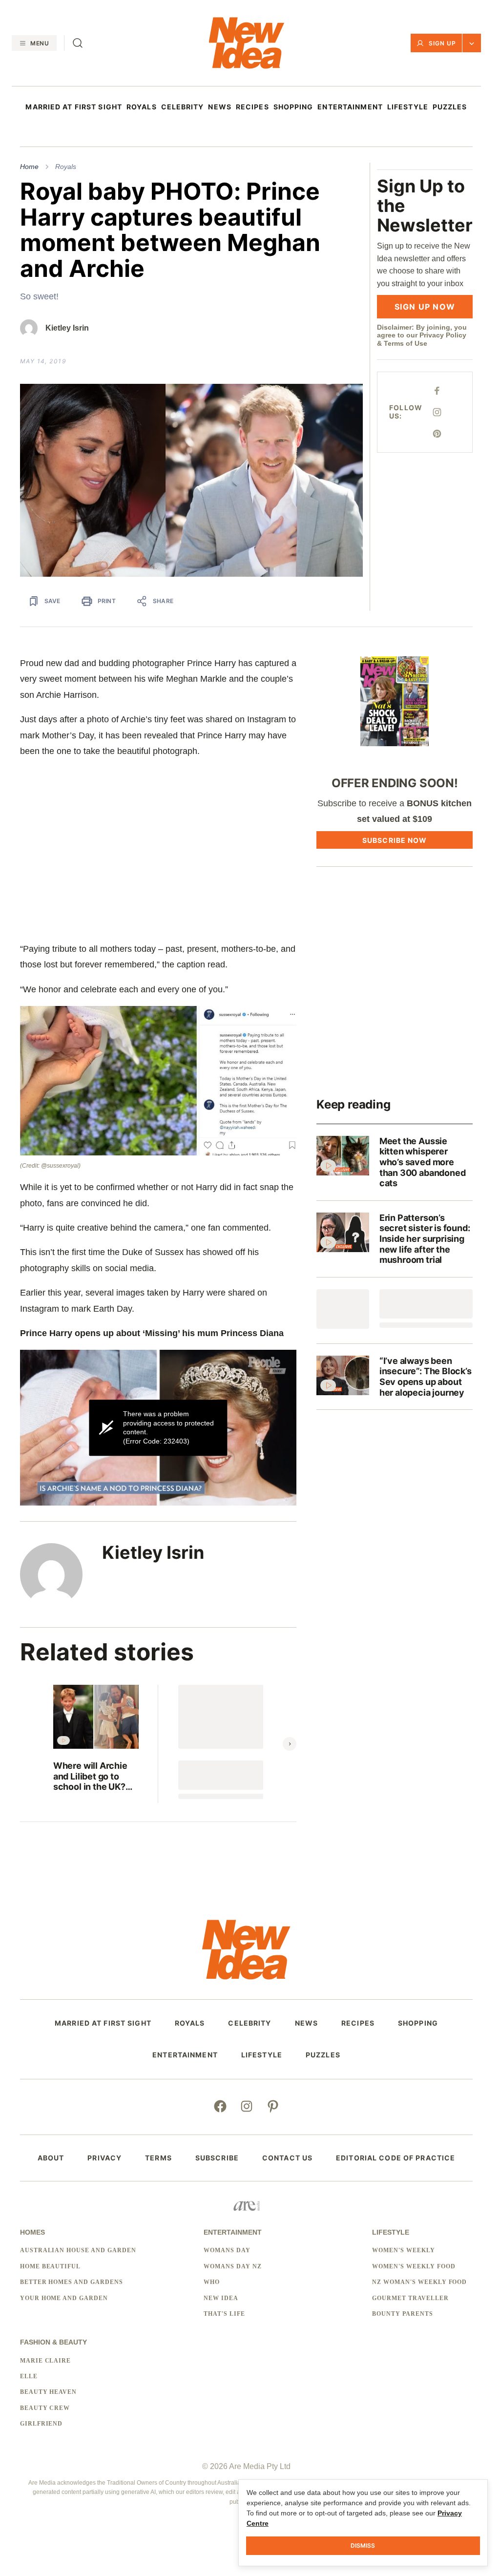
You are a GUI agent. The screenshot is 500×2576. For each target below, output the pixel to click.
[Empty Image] (343, 1309)
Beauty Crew (45, 2408)
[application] (158, 1428)
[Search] (78, 43)
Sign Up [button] (442, 43)
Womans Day (227, 2250)
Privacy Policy (443, 335)
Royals (66, 167)
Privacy (104, 2158)
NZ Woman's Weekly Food (419, 2282)
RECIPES (252, 107)
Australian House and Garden (78, 2250)
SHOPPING (293, 107)
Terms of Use (406, 343)
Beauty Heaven (48, 2392)
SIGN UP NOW (425, 307)
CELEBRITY (183, 107)
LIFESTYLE (408, 107)
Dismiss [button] (363, 2545)
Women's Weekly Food (414, 2266)
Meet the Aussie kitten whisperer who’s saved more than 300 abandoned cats (423, 1162)
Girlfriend (42, 2424)
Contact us (287, 2158)
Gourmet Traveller (410, 2298)
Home (29, 167)
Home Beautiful (50, 2266)
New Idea (221, 2298)
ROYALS (142, 107)
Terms (158, 2158)
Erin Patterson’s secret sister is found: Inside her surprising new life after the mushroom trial (425, 1239)
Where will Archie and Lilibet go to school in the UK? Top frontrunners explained (90, 1776)
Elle (29, 2376)
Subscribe (217, 2158)
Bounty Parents (402, 2314)
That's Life (224, 2314)
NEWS (219, 107)
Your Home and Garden (64, 2298)
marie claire (46, 2361)
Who (212, 2282)
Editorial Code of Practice (396, 2158)
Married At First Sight (74, 107)
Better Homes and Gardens (72, 2282)
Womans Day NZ (232, 2266)
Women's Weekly (403, 2250)
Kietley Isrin (67, 328)
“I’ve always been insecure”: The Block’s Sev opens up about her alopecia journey (426, 1377)
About (51, 2158)
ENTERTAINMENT (350, 107)
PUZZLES (450, 107)
